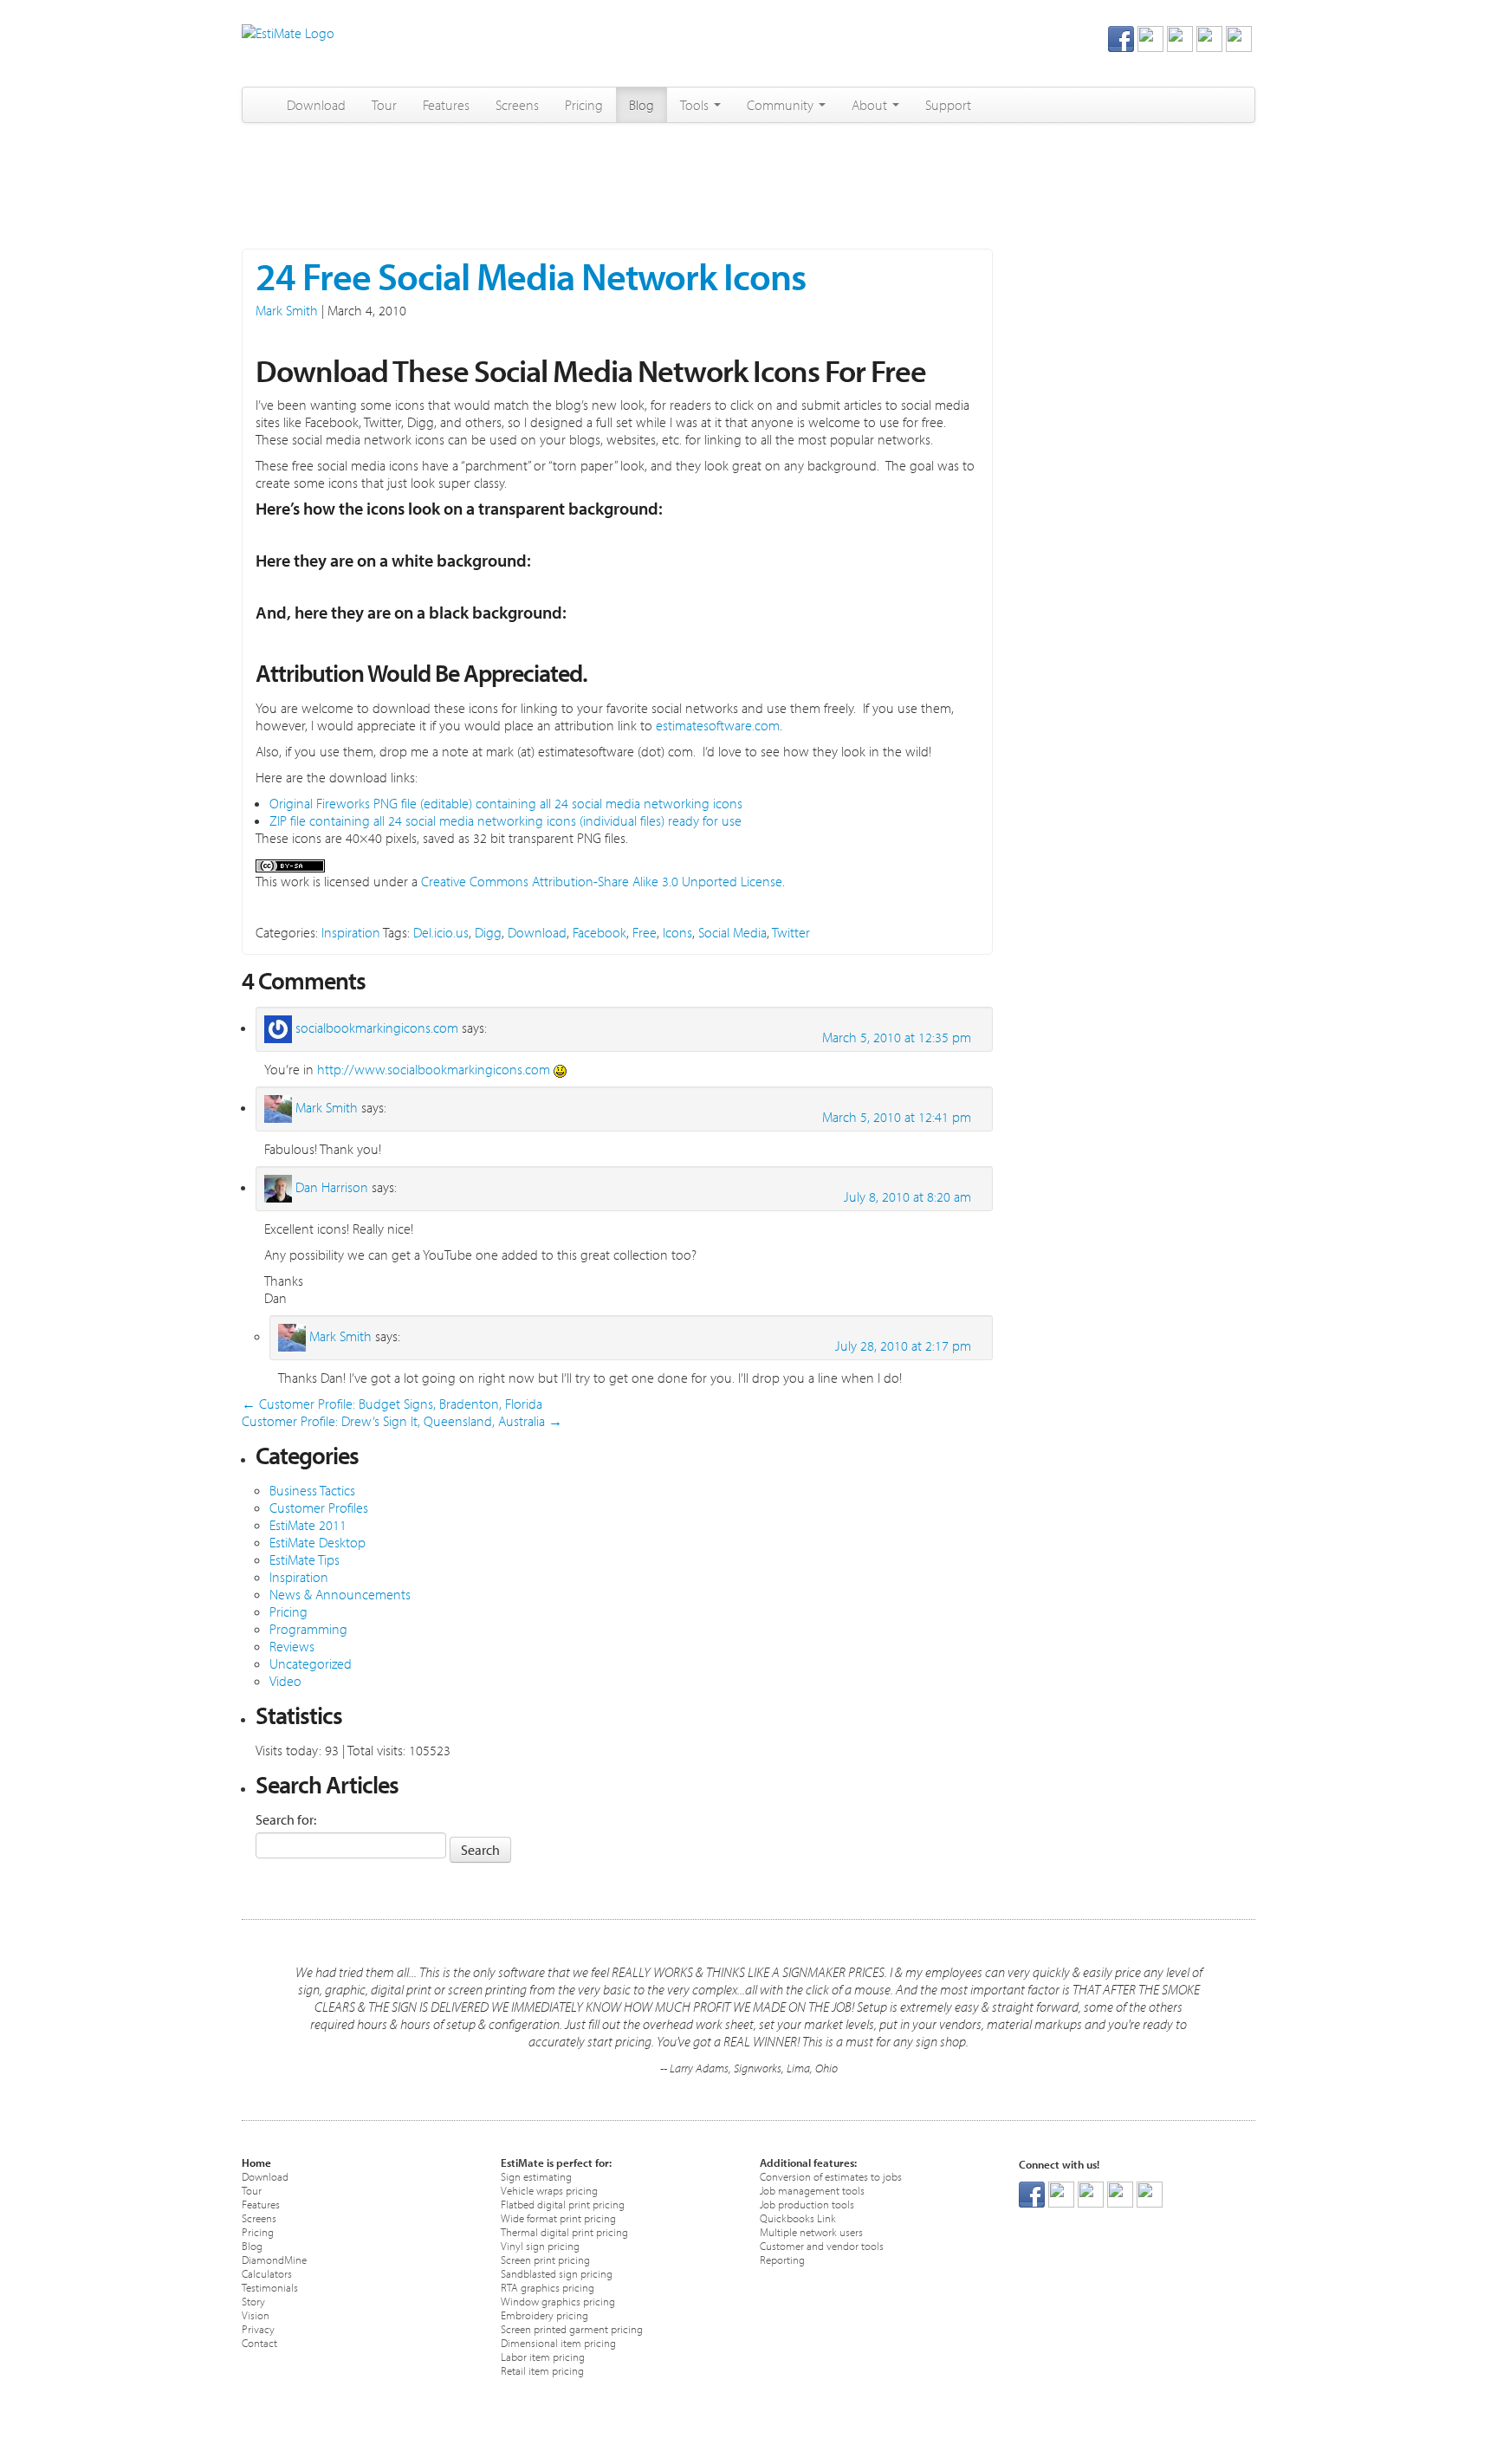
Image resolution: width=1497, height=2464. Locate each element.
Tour (384, 105)
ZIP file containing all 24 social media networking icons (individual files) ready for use (505, 820)
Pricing (584, 105)
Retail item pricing (542, 2370)
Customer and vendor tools (822, 2245)
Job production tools (807, 2204)
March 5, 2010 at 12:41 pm (897, 1117)
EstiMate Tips (305, 1559)
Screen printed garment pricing (572, 2328)
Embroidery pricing (544, 2315)
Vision (256, 2315)
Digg (488, 932)
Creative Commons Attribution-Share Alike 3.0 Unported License (602, 881)
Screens (517, 105)
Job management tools (812, 2190)
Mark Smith (287, 310)
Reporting (782, 2259)
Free (645, 932)
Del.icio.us (441, 932)
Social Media (732, 932)
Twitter (791, 932)
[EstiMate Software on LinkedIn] (1180, 37)
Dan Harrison (332, 1187)
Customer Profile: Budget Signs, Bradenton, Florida (392, 1404)
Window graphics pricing (558, 2301)
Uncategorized (311, 1663)
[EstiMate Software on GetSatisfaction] (1209, 37)
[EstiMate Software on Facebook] (1121, 37)
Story (253, 2301)
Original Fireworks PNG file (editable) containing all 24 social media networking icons (506, 803)
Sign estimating (536, 2176)
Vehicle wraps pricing (549, 2190)
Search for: (286, 1819)
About (871, 105)
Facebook (599, 932)
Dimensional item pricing (558, 2342)
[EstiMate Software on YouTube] (1239, 37)
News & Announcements (340, 1594)
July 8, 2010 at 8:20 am (907, 1196)
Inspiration (351, 932)
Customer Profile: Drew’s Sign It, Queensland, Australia (402, 1421)
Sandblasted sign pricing (557, 2273)
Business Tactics (312, 1490)
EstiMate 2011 (308, 1525)
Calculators (267, 2273)
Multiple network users (811, 2231)
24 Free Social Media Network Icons (531, 276)
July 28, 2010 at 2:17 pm (903, 1345)
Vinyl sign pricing (540, 2245)
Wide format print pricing (558, 2218)
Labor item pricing (543, 2356)
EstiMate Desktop (318, 1542)
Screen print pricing (545, 2259)
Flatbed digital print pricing (563, 2204)
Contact (259, 2342)
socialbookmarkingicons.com (377, 1028)
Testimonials (270, 2287)
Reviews (292, 1646)
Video (285, 1681)
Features (446, 105)
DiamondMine (274, 2259)
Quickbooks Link (798, 2218)
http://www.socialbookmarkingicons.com (434, 1069)
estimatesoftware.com (716, 725)
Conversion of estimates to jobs (831, 2176)
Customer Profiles (319, 1508)
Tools (696, 105)
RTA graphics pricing (548, 2287)
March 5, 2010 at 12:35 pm (897, 1037)
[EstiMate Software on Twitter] (1150, 37)
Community (782, 105)
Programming (308, 1629)
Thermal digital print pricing (564, 2231)
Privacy (258, 2328)
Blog (642, 105)
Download (316, 105)
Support (948, 105)
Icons (677, 932)
